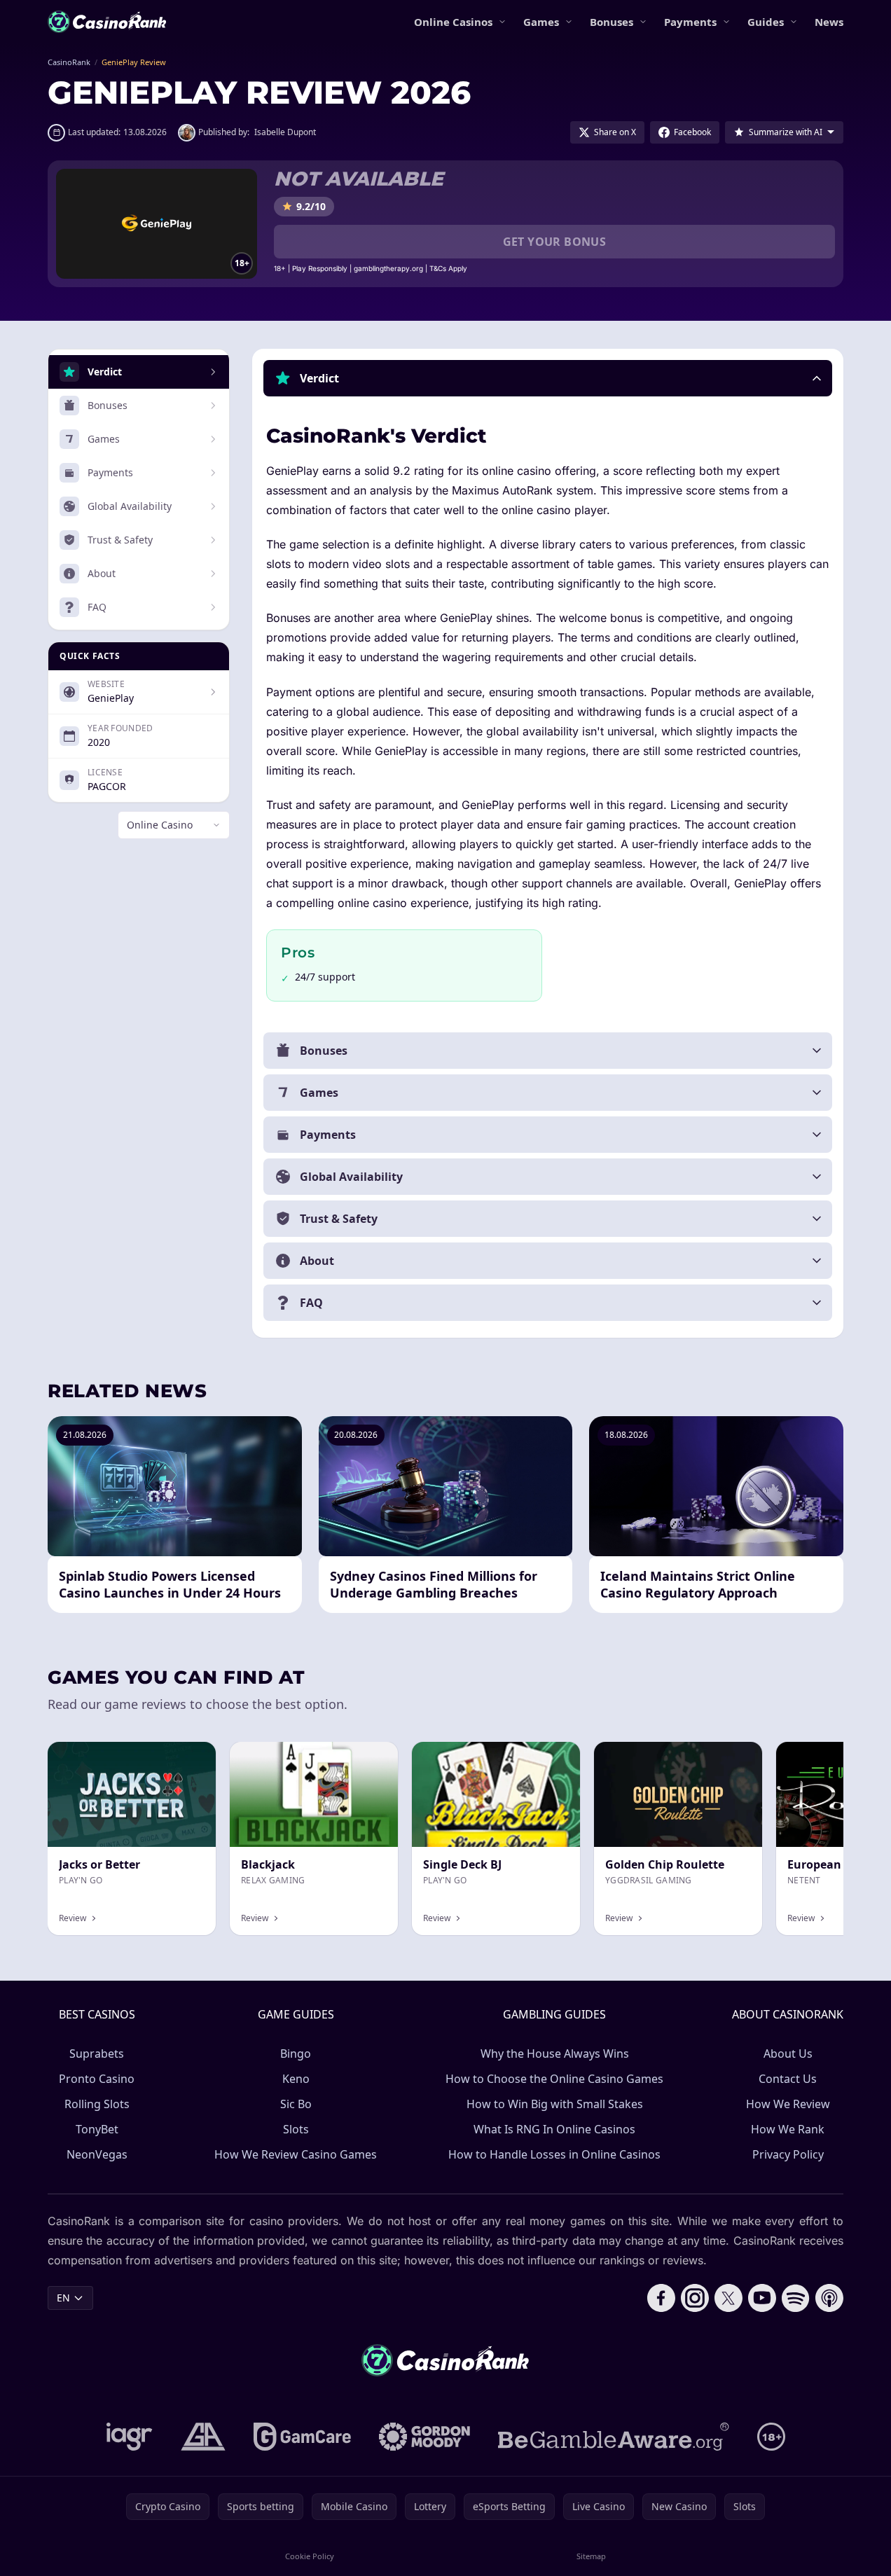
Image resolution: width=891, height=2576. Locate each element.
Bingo (296, 2054)
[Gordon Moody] (424, 2437)
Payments (690, 22)
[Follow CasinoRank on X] (728, 2298)
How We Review (788, 2104)
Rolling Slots (97, 2104)
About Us (788, 2054)
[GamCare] (302, 2437)
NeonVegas (97, 2154)
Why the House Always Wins (555, 2054)
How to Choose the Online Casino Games (554, 2079)
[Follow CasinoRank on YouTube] (762, 2298)
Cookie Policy (310, 2556)
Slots (296, 2129)
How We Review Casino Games (296, 2154)
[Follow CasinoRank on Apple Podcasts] (829, 2298)
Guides (766, 22)
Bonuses (612, 22)
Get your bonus (555, 242)
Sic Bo (296, 2104)
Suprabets (97, 2054)
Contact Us (788, 2079)
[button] (548, 378)
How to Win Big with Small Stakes (555, 2104)
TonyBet (97, 2129)
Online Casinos (453, 22)
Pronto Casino (97, 2079)
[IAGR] (130, 2437)
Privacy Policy (788, 2154)
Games (541, 22)
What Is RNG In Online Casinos (554, 2129)
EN (63, 2298)
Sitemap (591, 2556)
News (829, 22)
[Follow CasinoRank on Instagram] (695, 2298)
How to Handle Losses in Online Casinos (554, 2154)
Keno (296, 2079)
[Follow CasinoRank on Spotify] (796, 2298)
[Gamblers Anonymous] (203, 2437)
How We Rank (788, 2129)
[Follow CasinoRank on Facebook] (661, 2298)
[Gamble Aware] (614, 2437)
